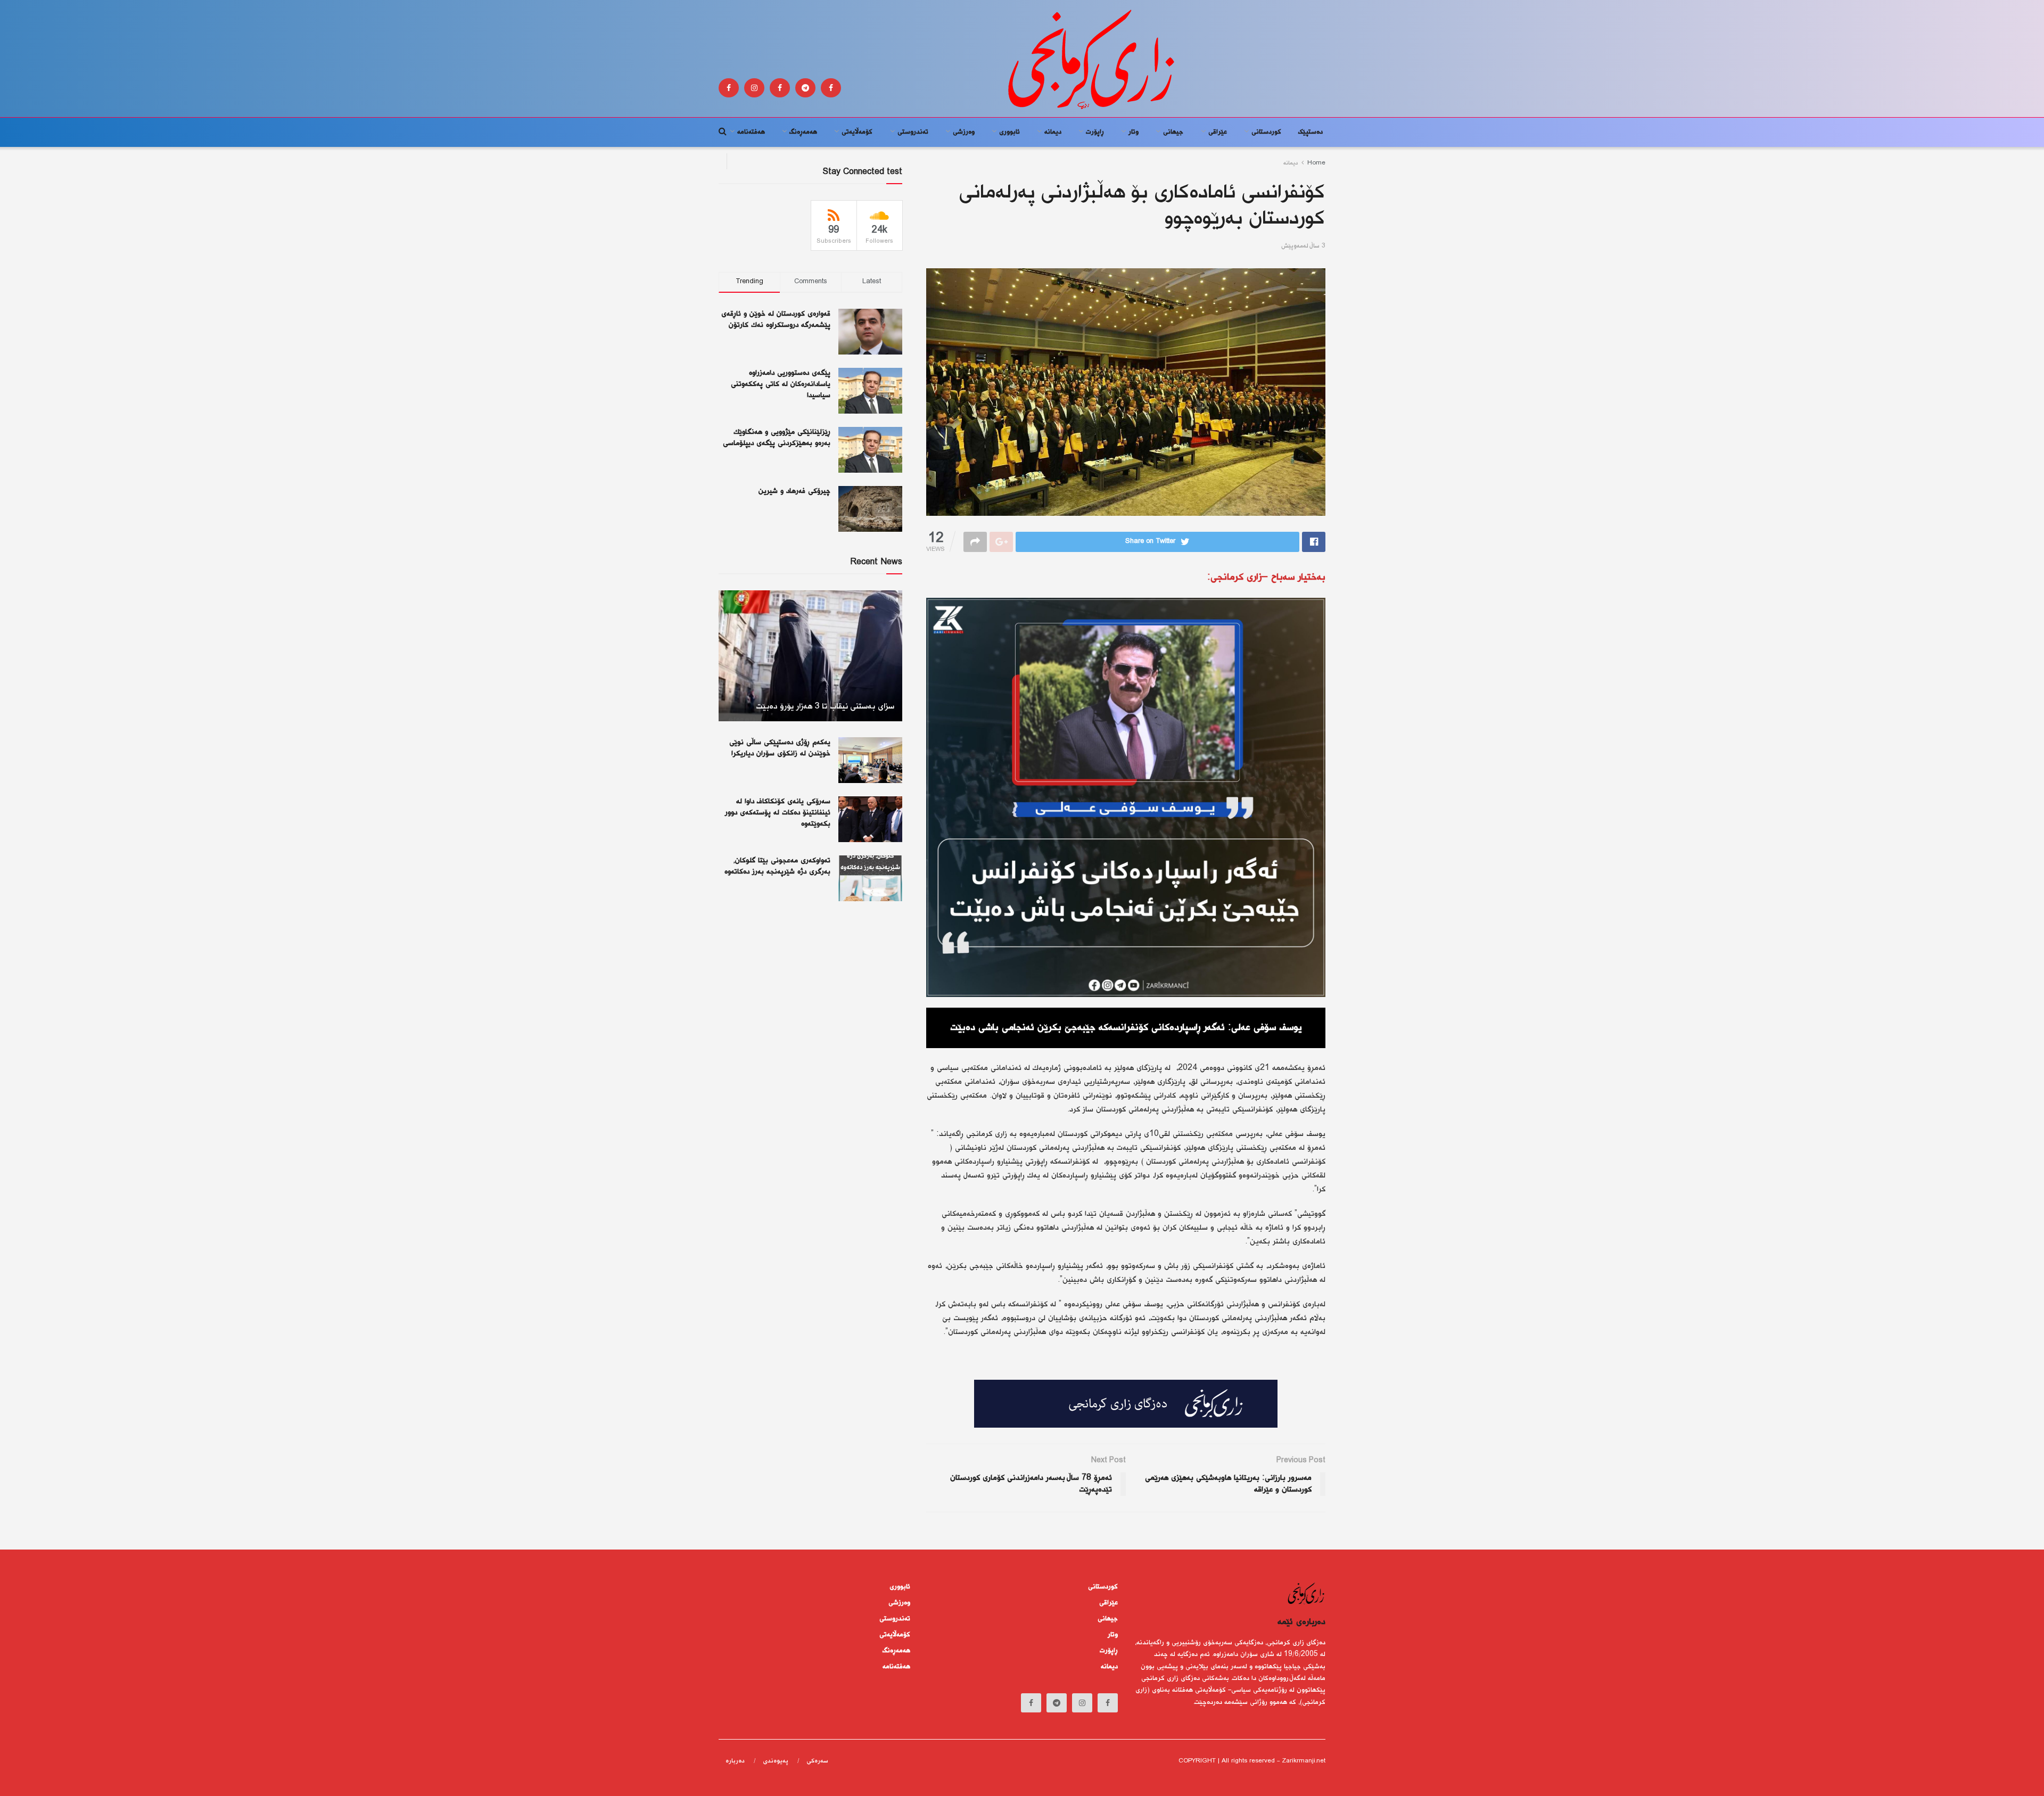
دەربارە (735, 1761)
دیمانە (1053, 132)
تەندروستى (913, 132)
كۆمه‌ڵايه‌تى (857, 132)
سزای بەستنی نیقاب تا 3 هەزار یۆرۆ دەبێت (825, 707)
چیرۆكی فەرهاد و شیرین (794, 491)
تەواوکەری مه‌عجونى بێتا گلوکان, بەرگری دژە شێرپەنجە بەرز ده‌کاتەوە (777, 866)
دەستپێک (1311, 132)
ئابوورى (1009, 132)
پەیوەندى (776, 1761)
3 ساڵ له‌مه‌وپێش (1303, 246)
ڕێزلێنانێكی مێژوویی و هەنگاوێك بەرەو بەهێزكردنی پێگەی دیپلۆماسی (777, 438)
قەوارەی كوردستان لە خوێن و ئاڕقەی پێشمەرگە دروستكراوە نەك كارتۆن (776, 320)
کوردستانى (1266, 132)
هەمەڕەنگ (803, 132)
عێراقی (1218, 132)
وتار (1134, 132)
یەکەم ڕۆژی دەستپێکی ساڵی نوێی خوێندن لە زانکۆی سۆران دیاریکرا (780, 748)
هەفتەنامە (751, 132)
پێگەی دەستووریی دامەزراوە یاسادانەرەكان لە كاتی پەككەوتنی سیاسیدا (781, 384)
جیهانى (1173, 132)
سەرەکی (817, 1761)
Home (1316, 163)
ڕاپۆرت (1095, 132)
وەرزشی (964, 132)
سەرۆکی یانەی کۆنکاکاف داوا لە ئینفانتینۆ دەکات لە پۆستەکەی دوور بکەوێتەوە (778, 813)
